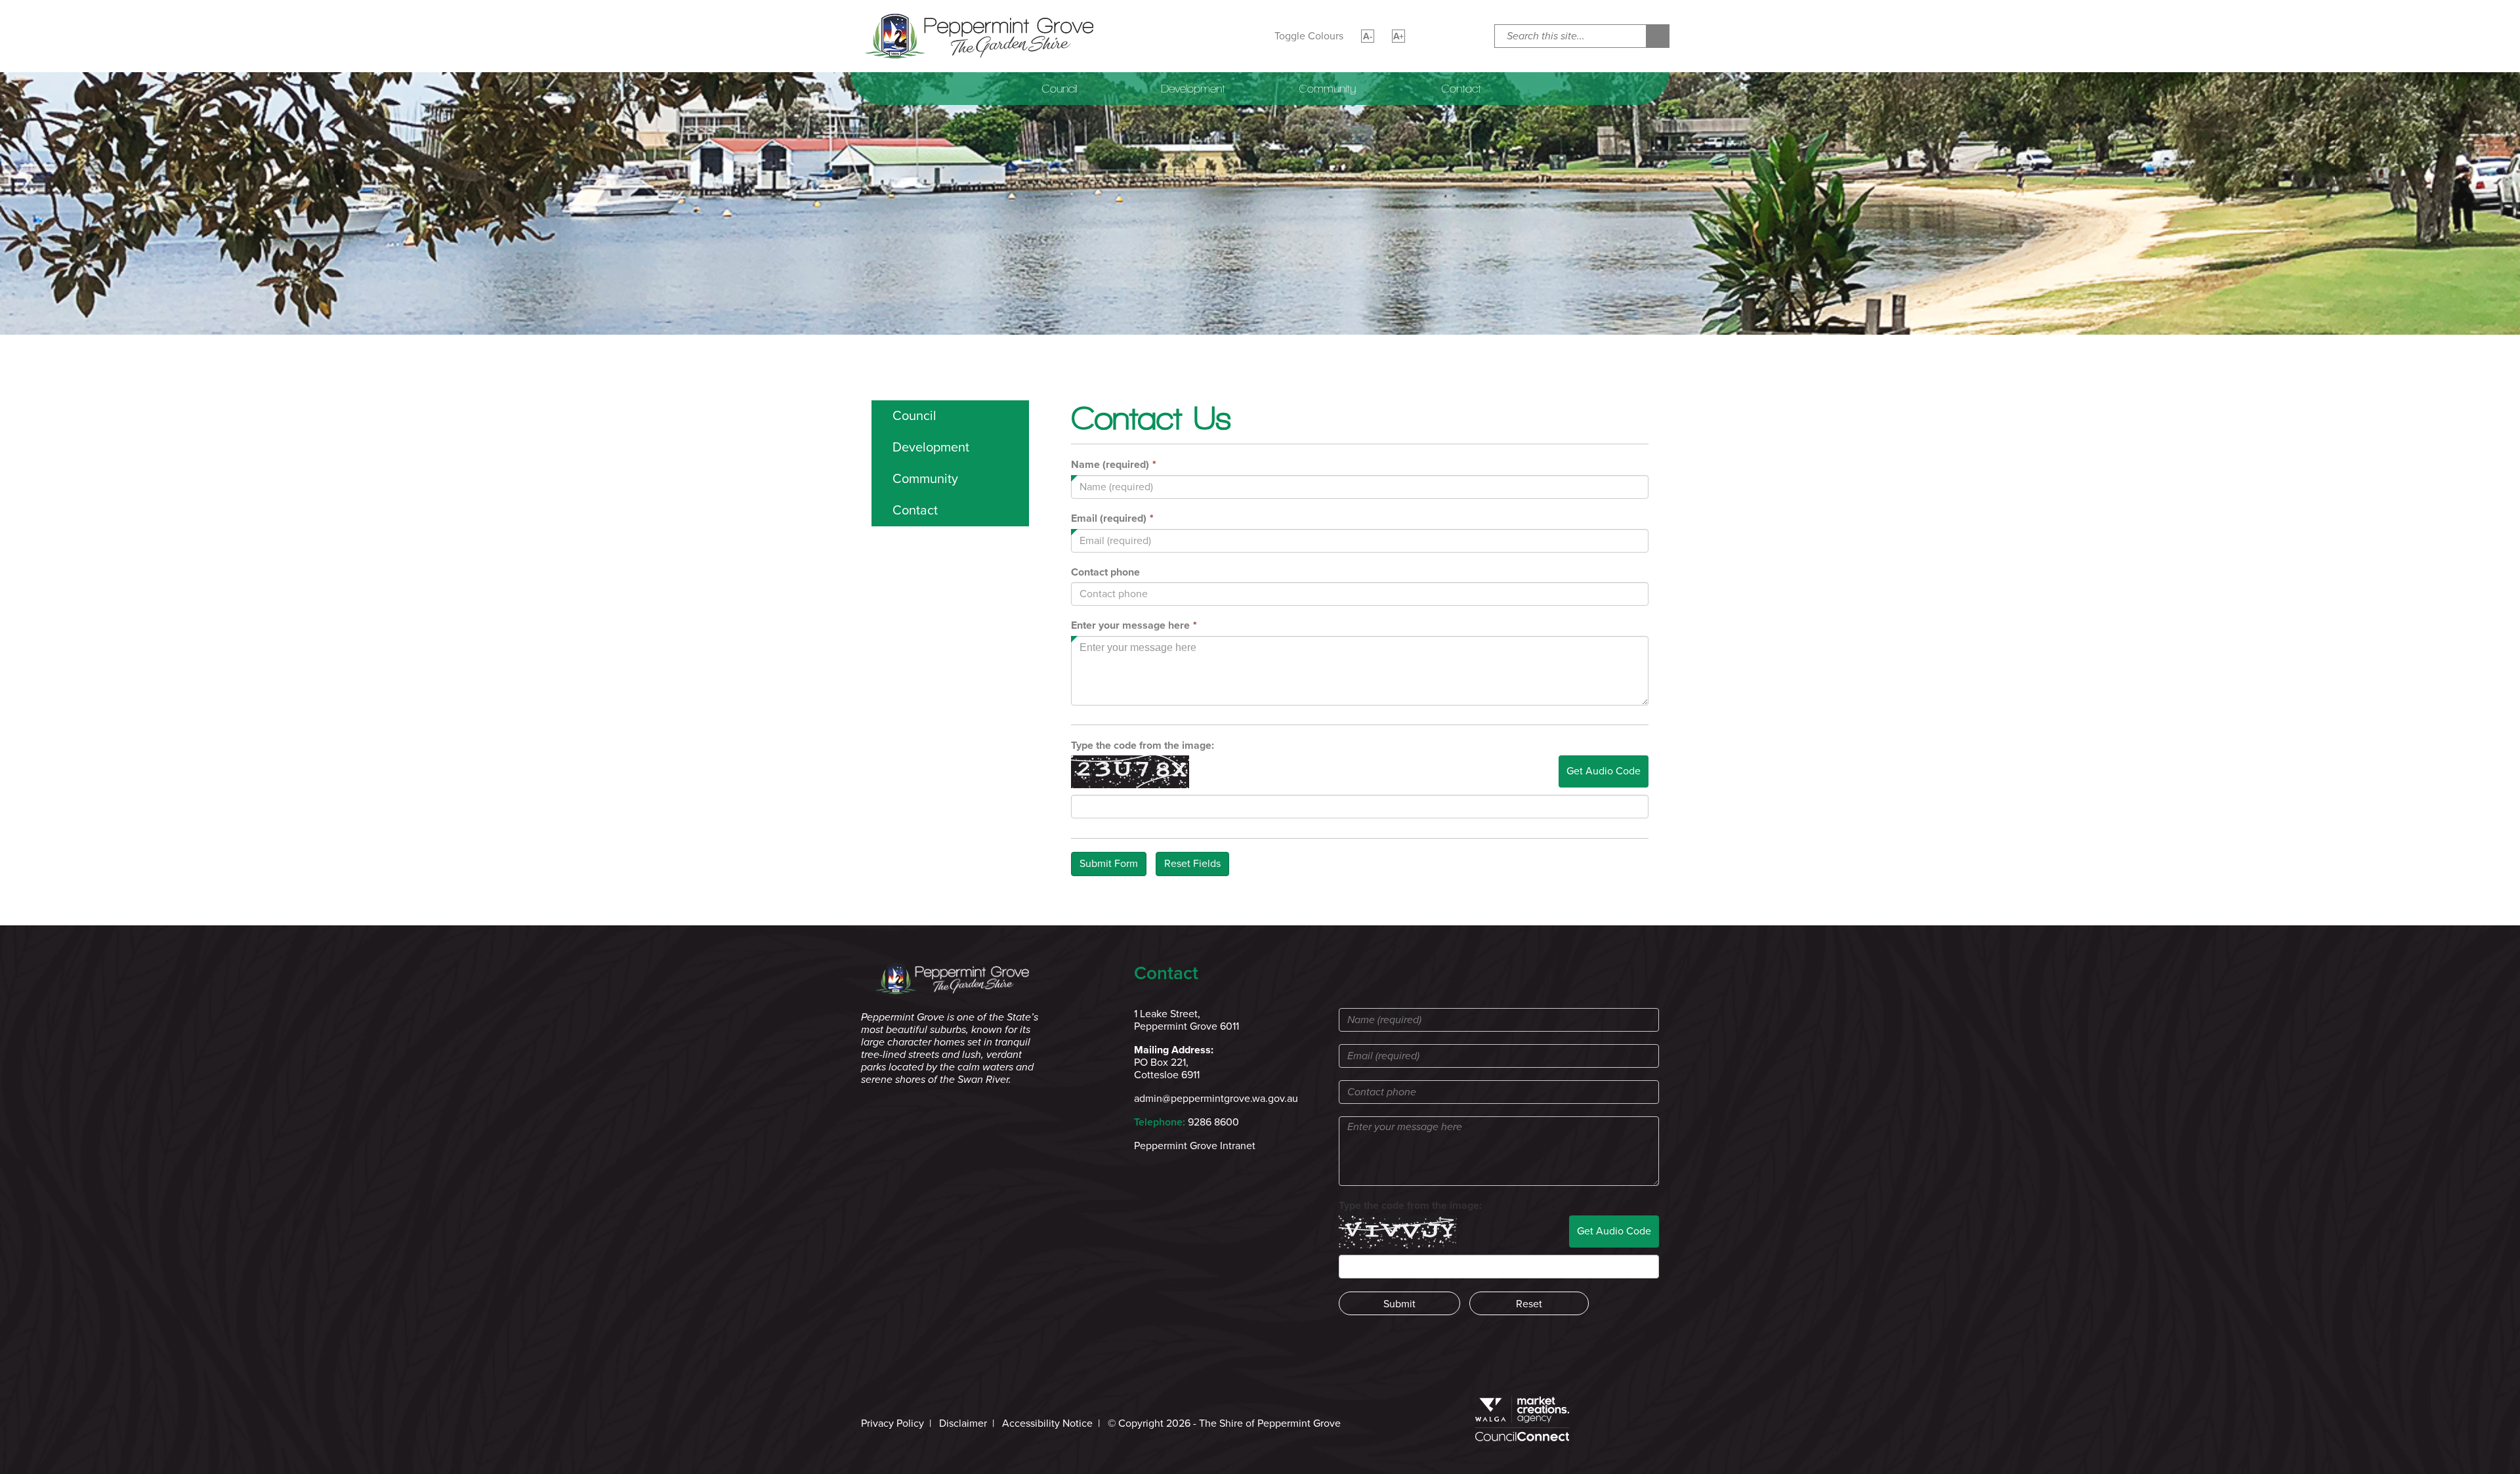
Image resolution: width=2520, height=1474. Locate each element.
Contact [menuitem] (915, 511)
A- (1368, 36)
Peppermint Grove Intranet (1195, 1146)
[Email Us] (1430, 36)
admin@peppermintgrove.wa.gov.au (1216, 1099)
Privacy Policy (892, 1423)
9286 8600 (1213, 1122)
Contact (1461, 89)
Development (1193, 89)
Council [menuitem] (914, 416)
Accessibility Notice (1047, 1423)
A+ (1398, 36)
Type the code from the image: (1143, 746)
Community (1327, 89)
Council (1059, 89)
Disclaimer (963, 1423)
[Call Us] (1460, 36)
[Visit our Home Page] (980, 35)
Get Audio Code (1604, 771)
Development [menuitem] (931, 448)
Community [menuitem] (925, 479)
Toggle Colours (1309, 36)
